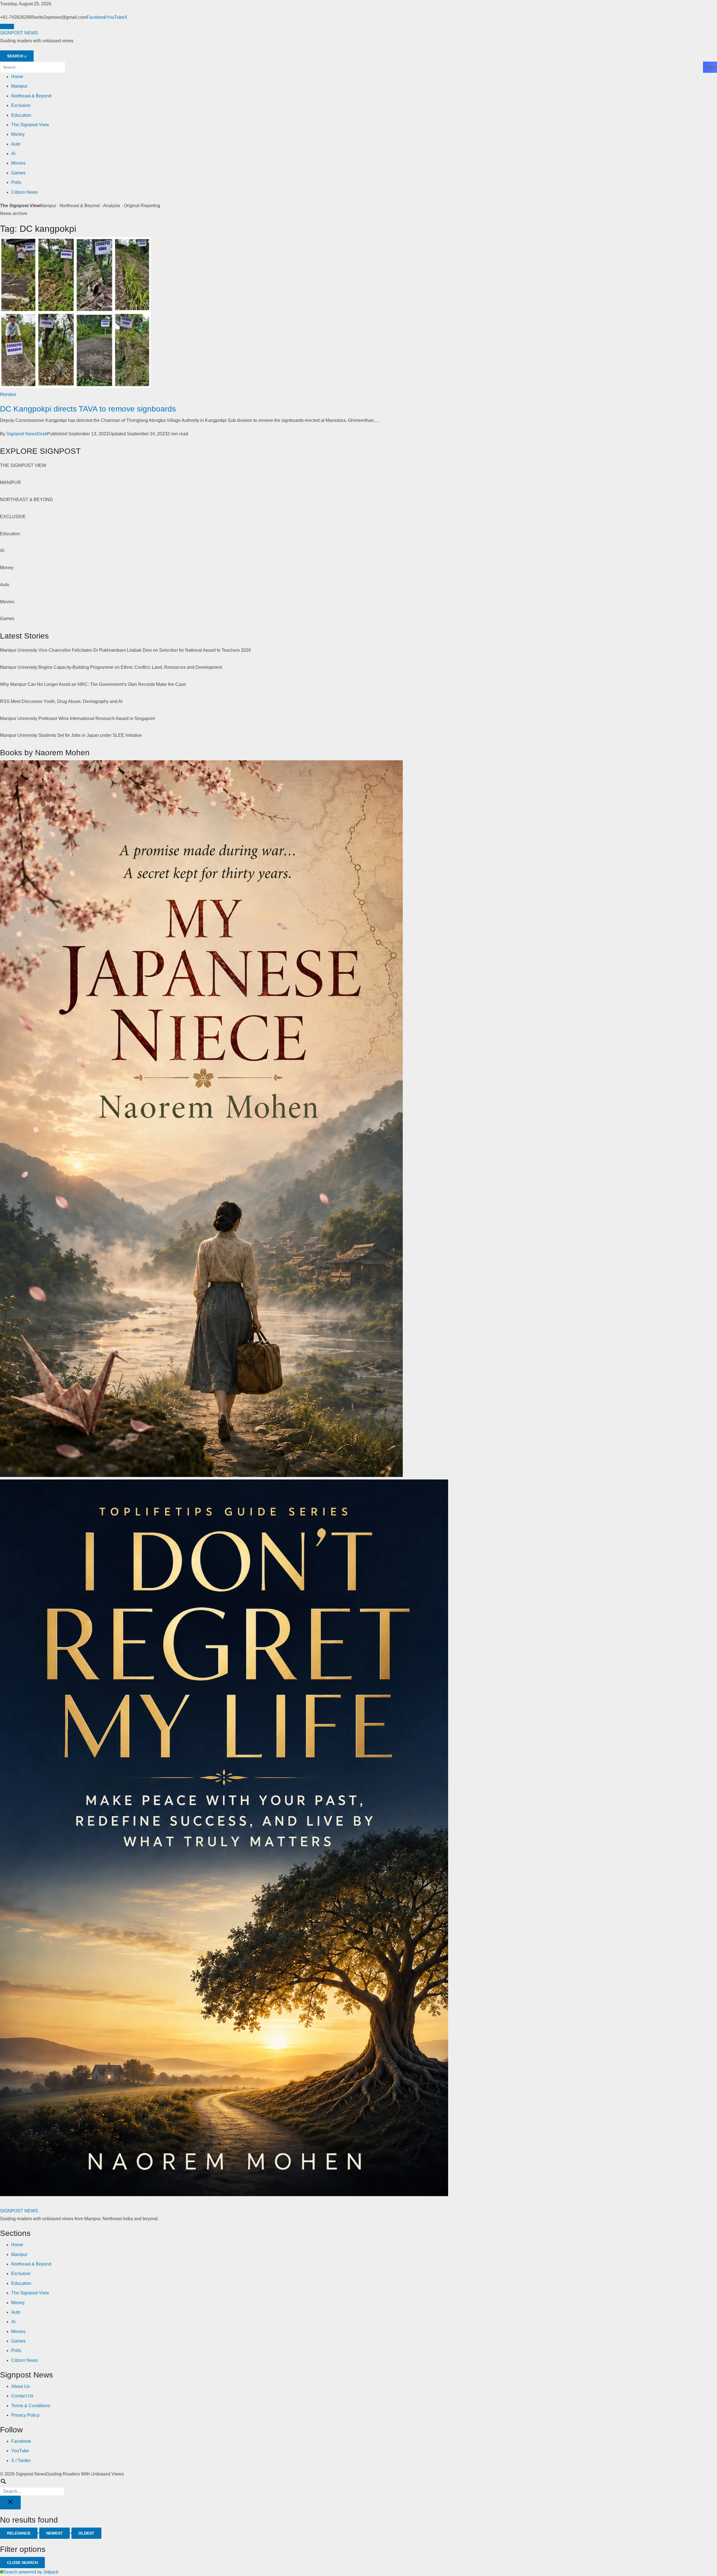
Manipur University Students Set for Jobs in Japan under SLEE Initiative (71, 735)
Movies (18, 163)
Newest (54, 2533)
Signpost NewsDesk (27, 434)
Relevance (19, 2533)
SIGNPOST (19, 33)
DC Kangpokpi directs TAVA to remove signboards (88, 409)
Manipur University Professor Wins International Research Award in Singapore (78, 718)
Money (18, 134)
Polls (16, 182)
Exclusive (21, 105)
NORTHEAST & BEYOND (26, 500)
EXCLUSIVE (13, 517)
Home (17, 77)
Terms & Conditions (31, 2406)
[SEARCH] (358, 2487)
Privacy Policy (25, 2415)
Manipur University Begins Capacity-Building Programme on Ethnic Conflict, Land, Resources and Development (111, 667)
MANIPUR (11, 482)
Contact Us (22, 2396)
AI (13, 154)
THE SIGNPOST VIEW (23, 465)
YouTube (115, 17)
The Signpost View (30, 125)
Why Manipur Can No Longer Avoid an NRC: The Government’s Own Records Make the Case (93, 684)
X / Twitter (21, 2461)
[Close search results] (10, 2503)
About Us (20, 2386)
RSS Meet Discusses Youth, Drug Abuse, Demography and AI (61, 701)
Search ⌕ (17, 56)
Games (18, 173)
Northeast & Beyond (31, 96)
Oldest (86, 2533)
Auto (16, 144)
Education (21, 115)
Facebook (96, 17)
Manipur (19, 86)
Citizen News (25, 192)
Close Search (22, 2563)
